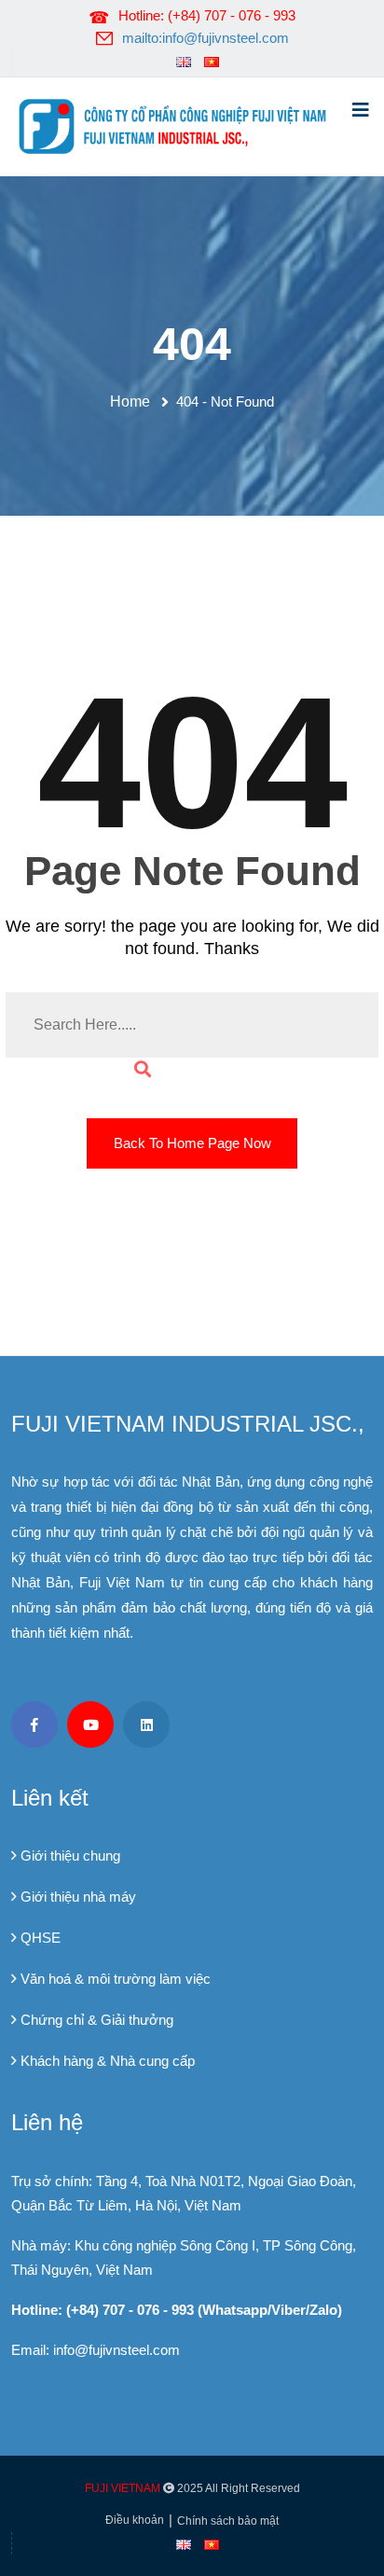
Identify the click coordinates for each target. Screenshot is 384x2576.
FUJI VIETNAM (123, 2488)
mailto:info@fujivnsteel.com (206, 38)
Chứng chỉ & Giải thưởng (97, 2020)
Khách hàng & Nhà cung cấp (108, 2061)
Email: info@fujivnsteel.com (96, 2350)
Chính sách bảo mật (228, 2521)
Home (134, 402)
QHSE (41, 1938)
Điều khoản (135, 2520)
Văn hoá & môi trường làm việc (116, 1979)
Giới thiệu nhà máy (78, 1897)
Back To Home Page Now (192, 1143)
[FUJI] (178, 125)
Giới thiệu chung (70, 1856)
